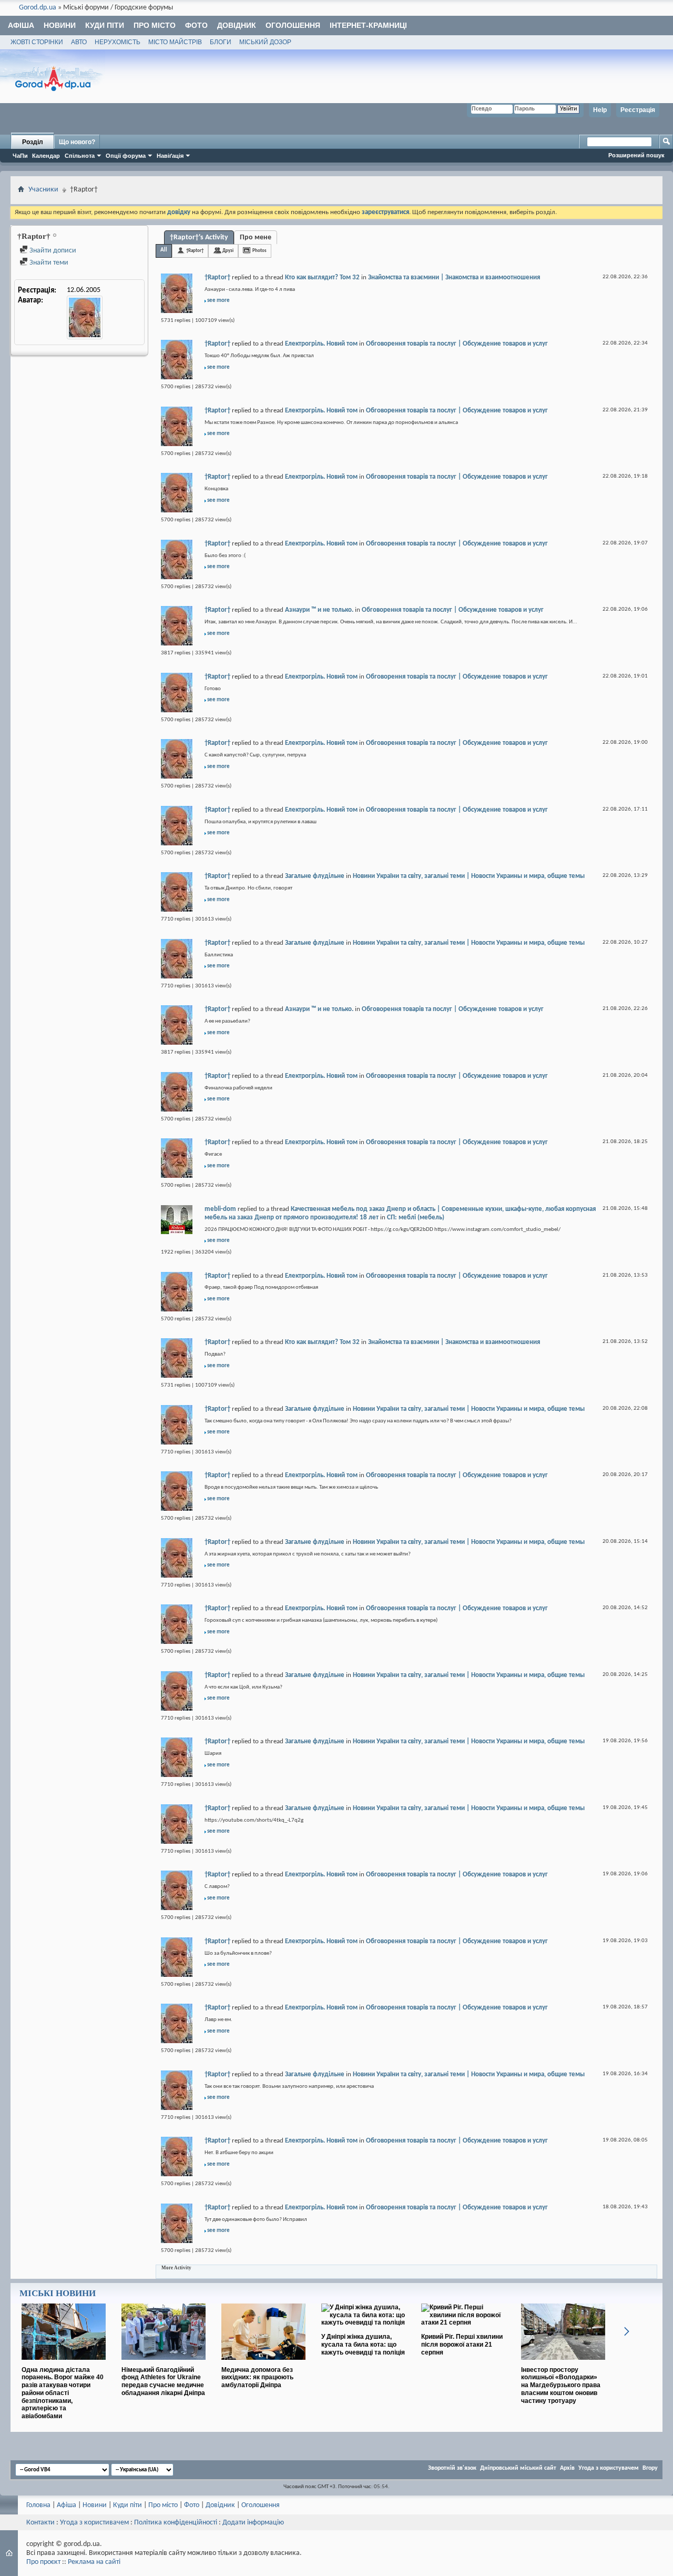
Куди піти (105, 25)
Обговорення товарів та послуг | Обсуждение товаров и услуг (457, 344)
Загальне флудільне (315, 876)
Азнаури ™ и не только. (319, 610)
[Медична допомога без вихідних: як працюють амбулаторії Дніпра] (263, 2364)
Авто (79, 42)
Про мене (256, 238)
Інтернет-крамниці (368, 25)
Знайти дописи (52, 251)
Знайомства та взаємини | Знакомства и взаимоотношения (454, 277)
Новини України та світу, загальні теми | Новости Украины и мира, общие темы (469, 876)
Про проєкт (43, 2562)
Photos (259, 251)
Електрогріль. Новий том (321, 344)
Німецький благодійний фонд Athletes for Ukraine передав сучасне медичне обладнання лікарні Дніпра (163, 2381)
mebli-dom (220, 1209)
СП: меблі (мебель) (416, 1218)
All (164, 250)
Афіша (21, 25)
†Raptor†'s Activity (199, 238)
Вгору (650, 2468)
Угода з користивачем (94, 2523)
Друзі (228, 251)
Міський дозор (265, 42)
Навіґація (170, 156)
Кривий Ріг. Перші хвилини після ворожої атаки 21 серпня (462, 2345)
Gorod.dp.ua (38, 8)
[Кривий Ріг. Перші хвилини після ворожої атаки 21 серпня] (463, 2322)
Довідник (237, 25)
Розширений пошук (636, 155)
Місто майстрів (175, 42)
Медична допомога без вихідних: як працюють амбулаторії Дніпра (257, 2378)
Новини (60, 25)
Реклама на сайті (94, 2562)
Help (600, 110)
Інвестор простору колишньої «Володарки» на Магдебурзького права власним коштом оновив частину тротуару (561, 2385)
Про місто (155, 25)
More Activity (176, 2268)
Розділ (33, 142)
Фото (196, 25)
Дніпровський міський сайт (518, 2468)
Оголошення (293, 25)
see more (218, 301)
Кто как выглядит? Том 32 (322, 277)
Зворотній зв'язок (452, 2468)
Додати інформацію (253, 2523)
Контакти (40, 2523)
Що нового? (77, 142)
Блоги (221, 42)
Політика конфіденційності (176, 2523)
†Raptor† (195, 251)
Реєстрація (638, 110)
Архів (567, 2468)
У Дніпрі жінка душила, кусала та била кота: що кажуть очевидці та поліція (363, 2345)
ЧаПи (20, 156)
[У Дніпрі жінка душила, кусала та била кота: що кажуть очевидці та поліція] (363, 2322)
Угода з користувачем (609, 2468)
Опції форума (126, 156)
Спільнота (80, 156)
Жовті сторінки (37, 42)
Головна (38, 2505)
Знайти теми (48, 263)
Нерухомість (118, 42)
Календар (46, 156)
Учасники (43, 190)
